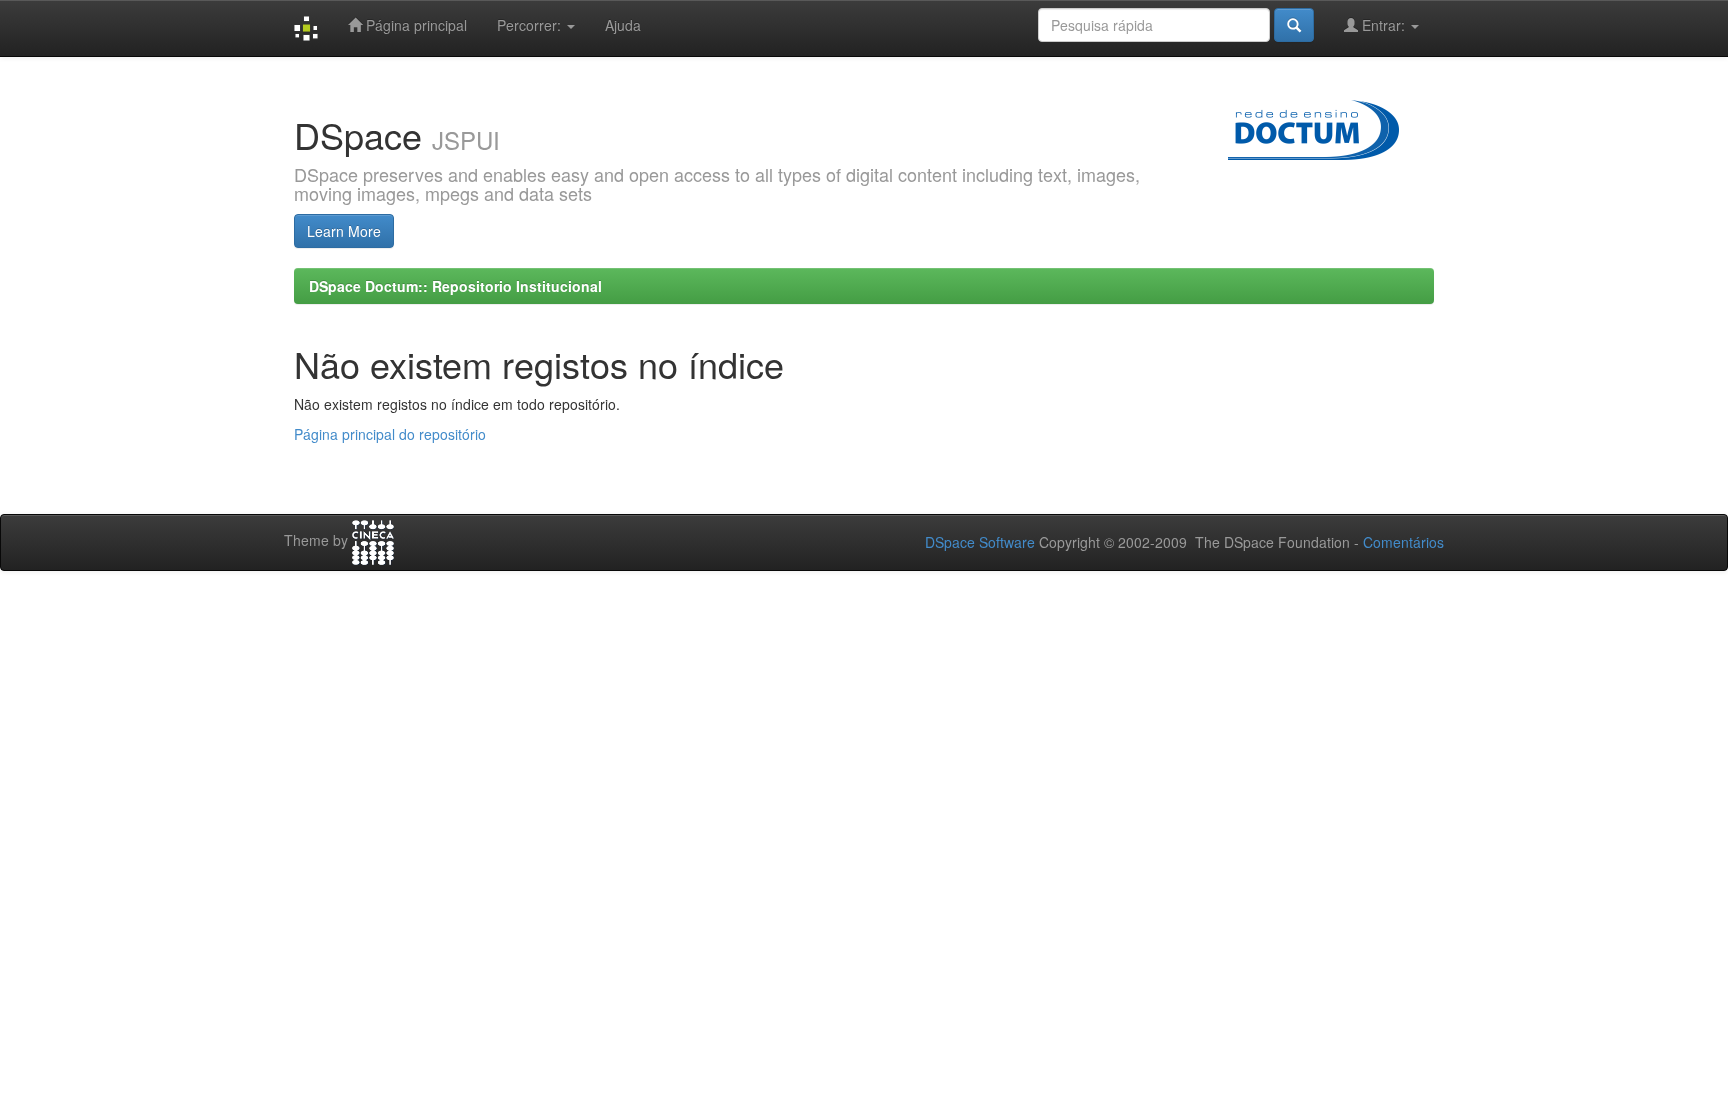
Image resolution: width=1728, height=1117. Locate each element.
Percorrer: (531, 25)
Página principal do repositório (390, 434)
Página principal (414, 25)
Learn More (344, 231)
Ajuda (623, 25)
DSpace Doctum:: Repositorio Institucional (455, 286)
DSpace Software (980, 542)
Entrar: (1383, 25)
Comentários (1403, 542)
